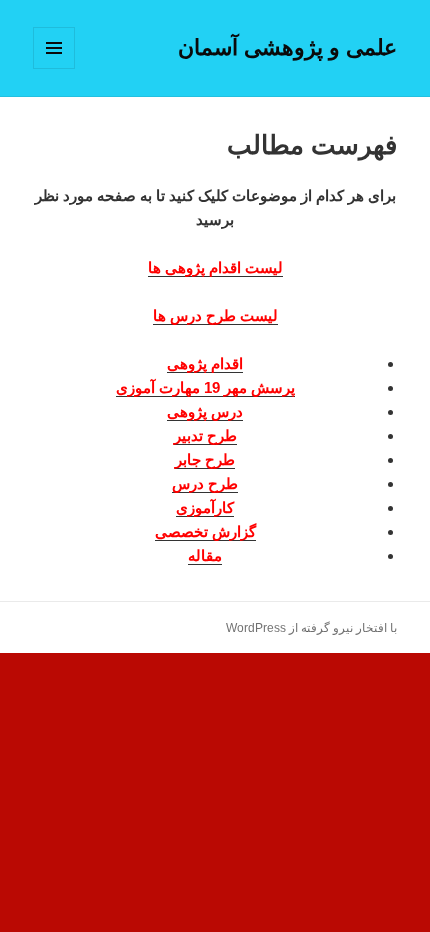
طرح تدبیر (205, 435)
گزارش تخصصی (205, 531)
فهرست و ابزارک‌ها (53, 68)
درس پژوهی (205, 411)
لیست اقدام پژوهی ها (215, 267)
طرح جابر (205, 459)
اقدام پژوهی (205, 363)
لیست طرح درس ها (215, 315)
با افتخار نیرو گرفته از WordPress (311, 628)
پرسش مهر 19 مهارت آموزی (205, 387)
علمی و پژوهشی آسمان (287, 47)
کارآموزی (205, 507)
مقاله (205, 555)
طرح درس (205, 483)
